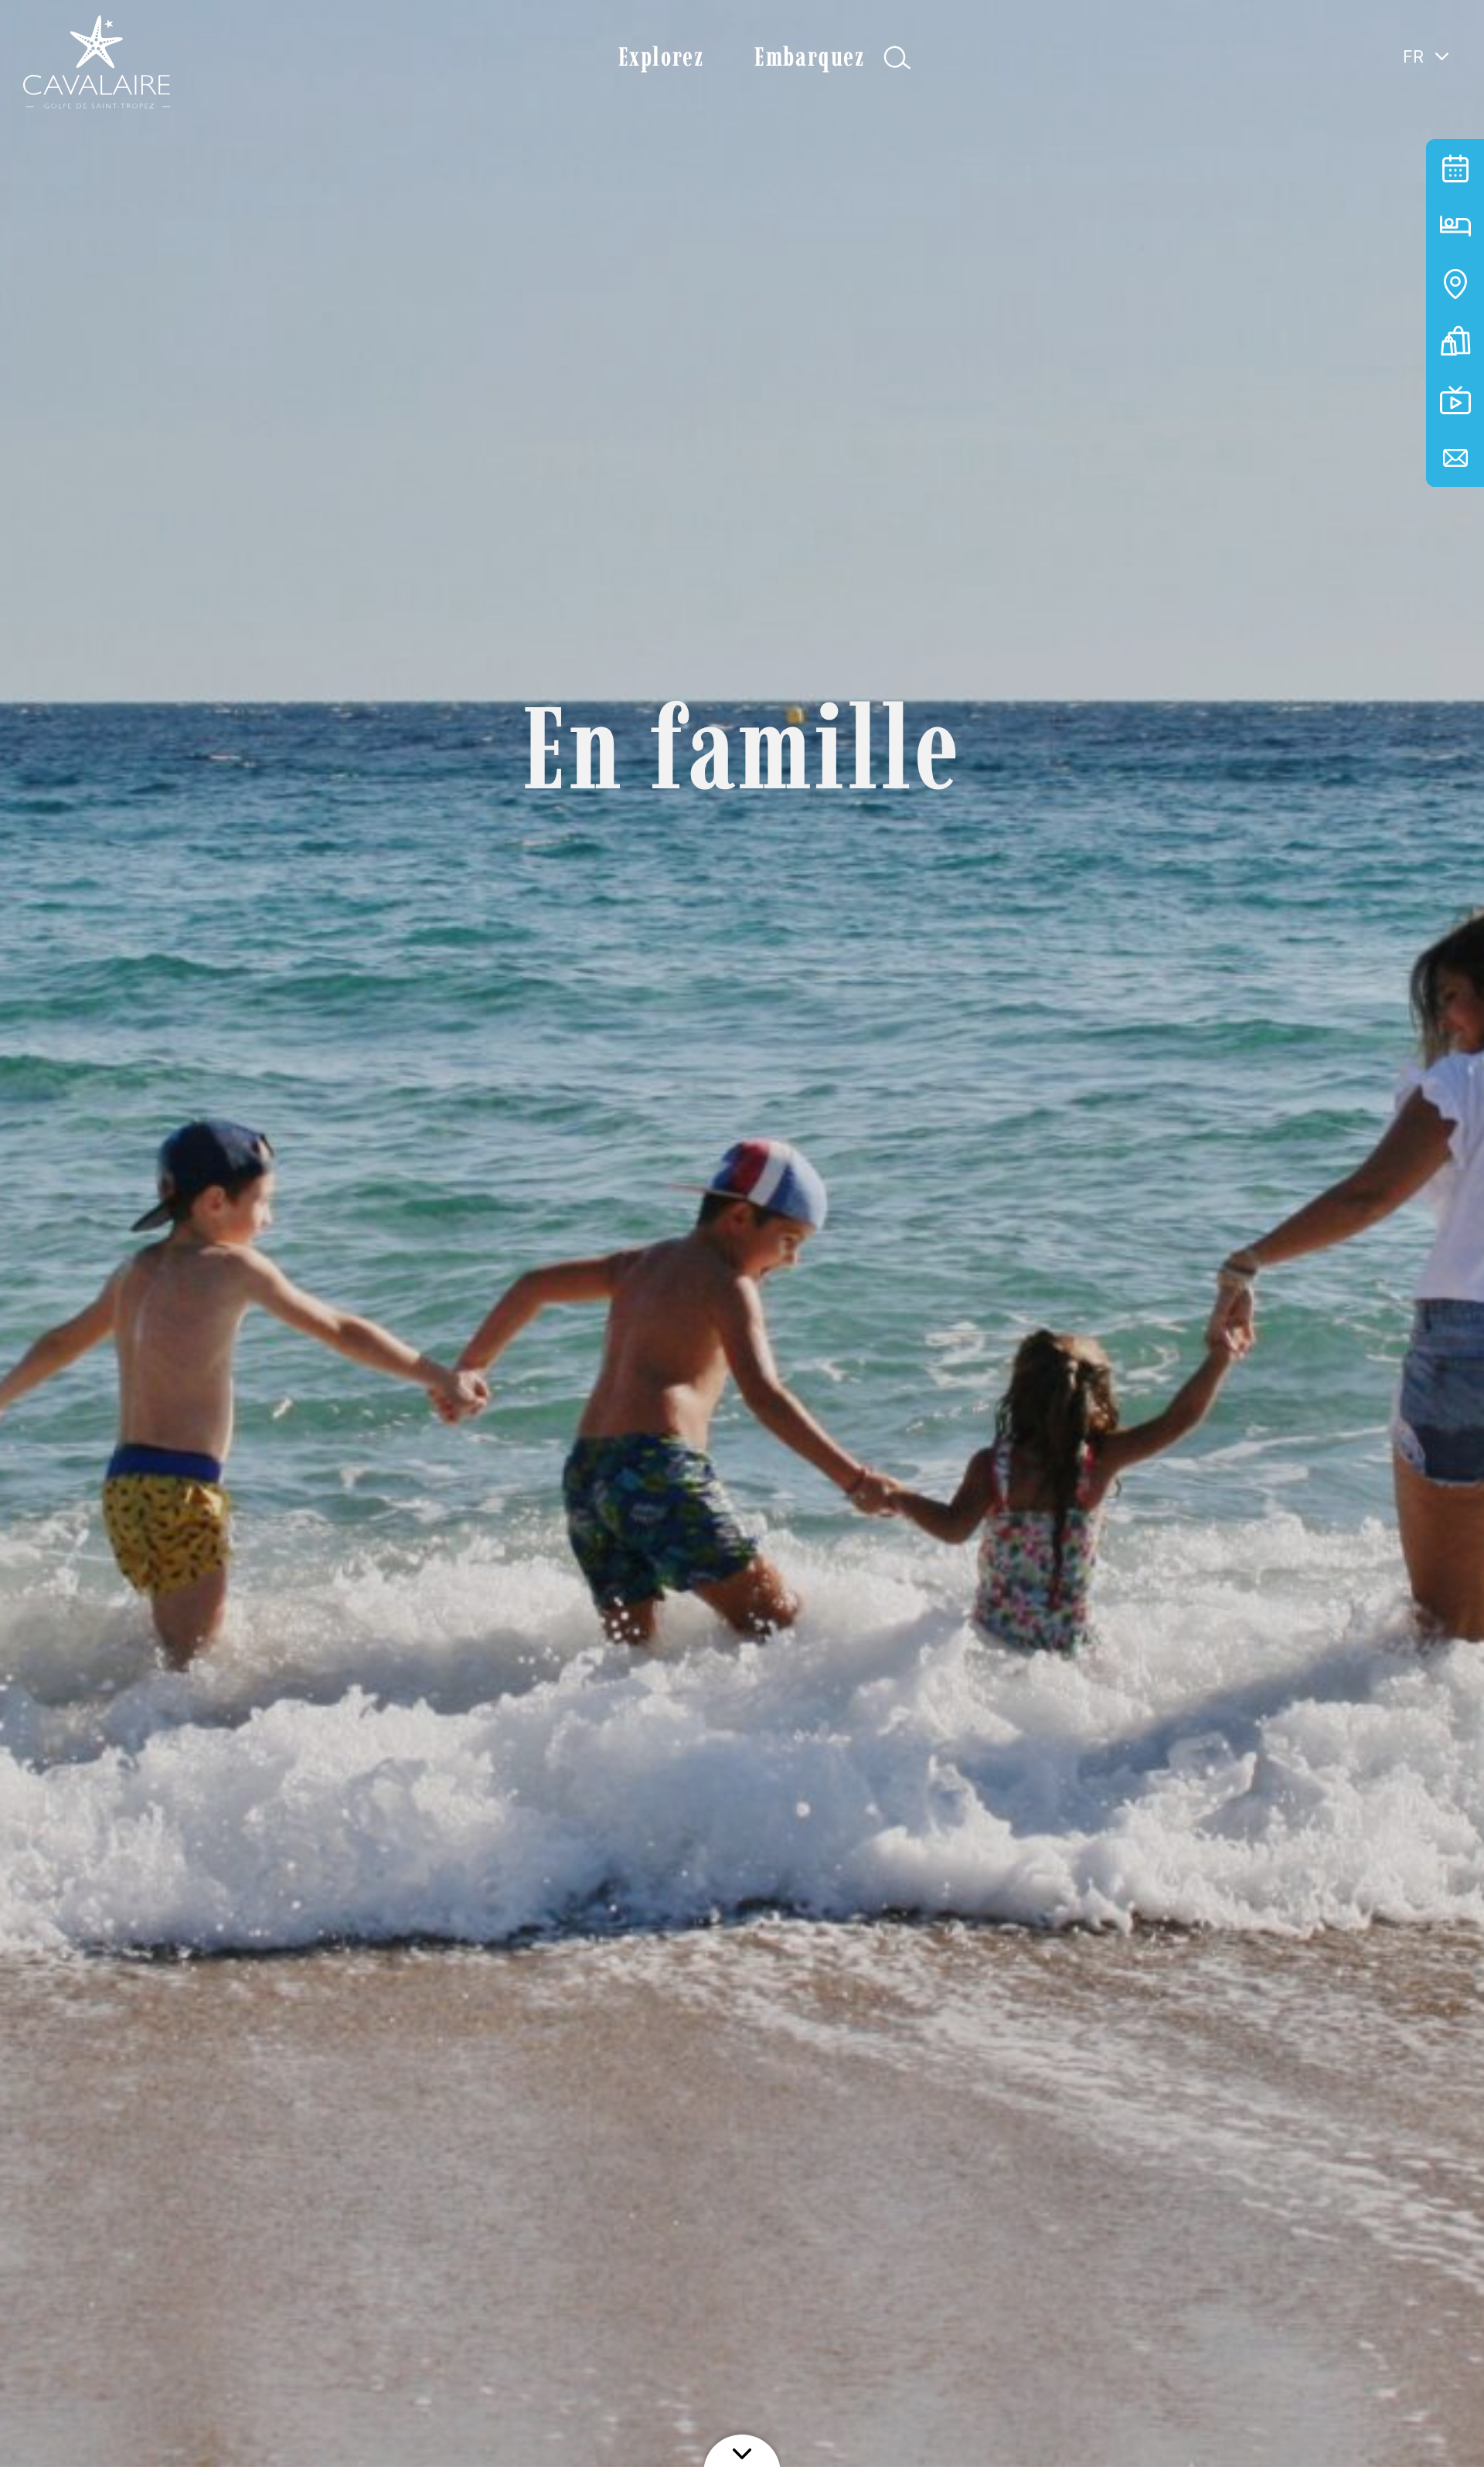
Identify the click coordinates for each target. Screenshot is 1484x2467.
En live (1455, 400)
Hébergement (1455, 226)
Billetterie (1455, 342)
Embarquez (809, 57)
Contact (1455, 458)
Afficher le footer (742, 2448)
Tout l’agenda (1455, 168)
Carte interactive (1455, 284)
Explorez (661, 57)
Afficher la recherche (897, 58)
